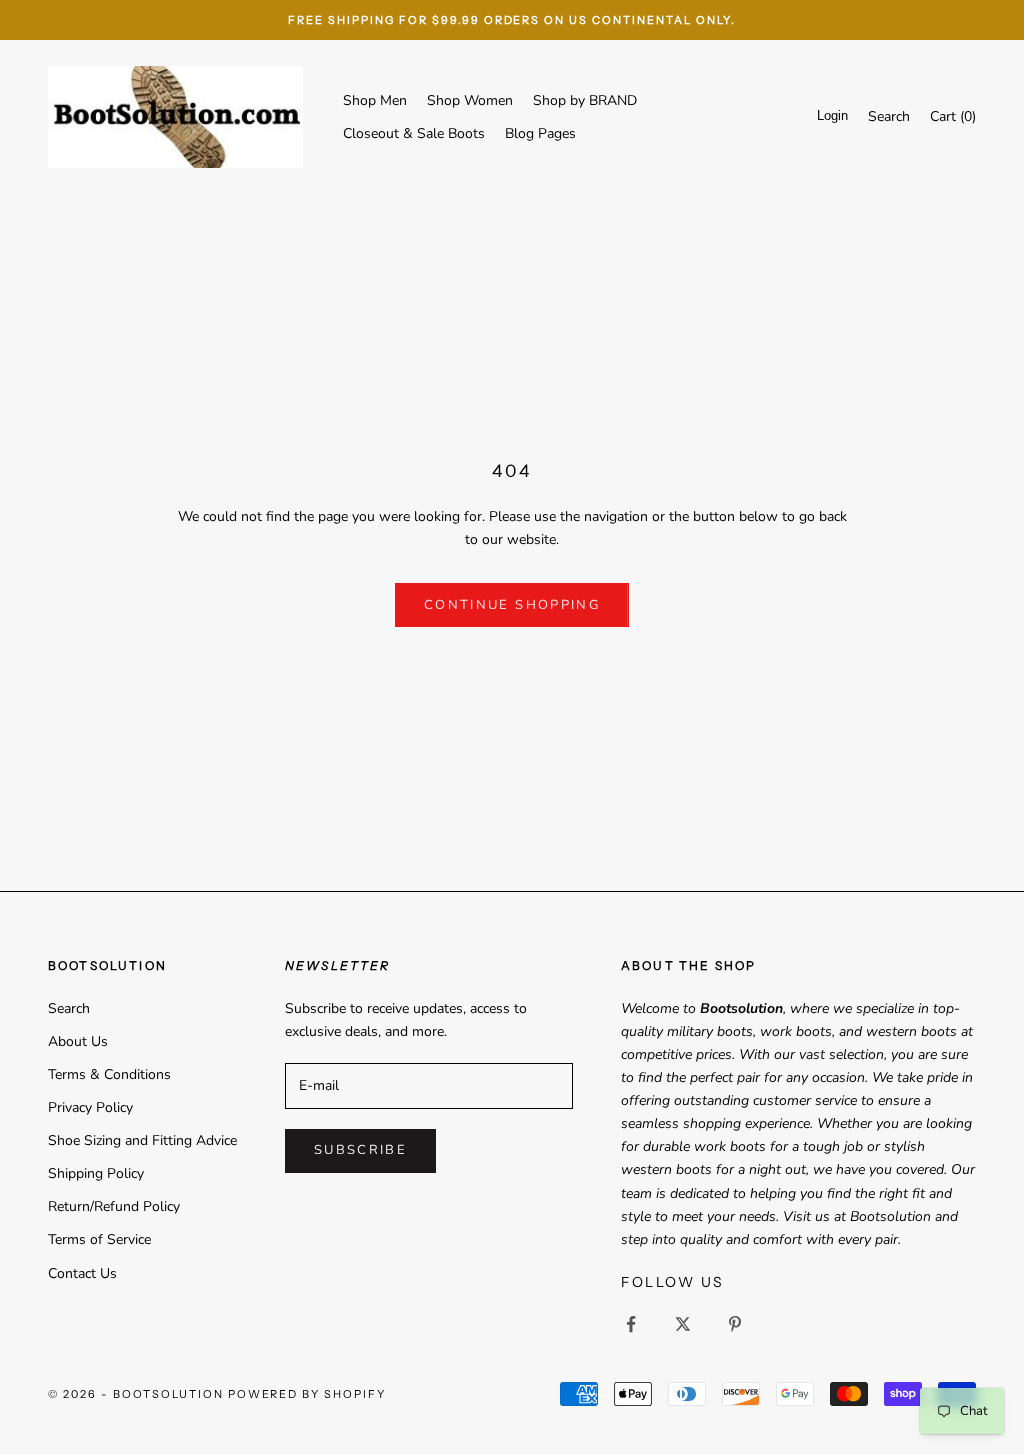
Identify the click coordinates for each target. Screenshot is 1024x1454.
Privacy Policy (90, 1107)
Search (69, 1008)
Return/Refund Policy (114, 1206)
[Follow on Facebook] (631, 1324)
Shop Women (470, 100)
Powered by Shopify (307, 1394)
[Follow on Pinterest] (735, 1324)
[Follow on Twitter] (683, 1324)
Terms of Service (99, 1239)
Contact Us (82, 1273)
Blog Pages (540, 133)
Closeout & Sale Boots (414, 133)
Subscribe (360, 1150)
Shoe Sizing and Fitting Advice (142, 1140)
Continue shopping (512, 605)
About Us (78, 1041)
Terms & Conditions (109, 1074)
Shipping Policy (96, 1173)
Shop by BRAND (585, 100)
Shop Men (375, 100)
